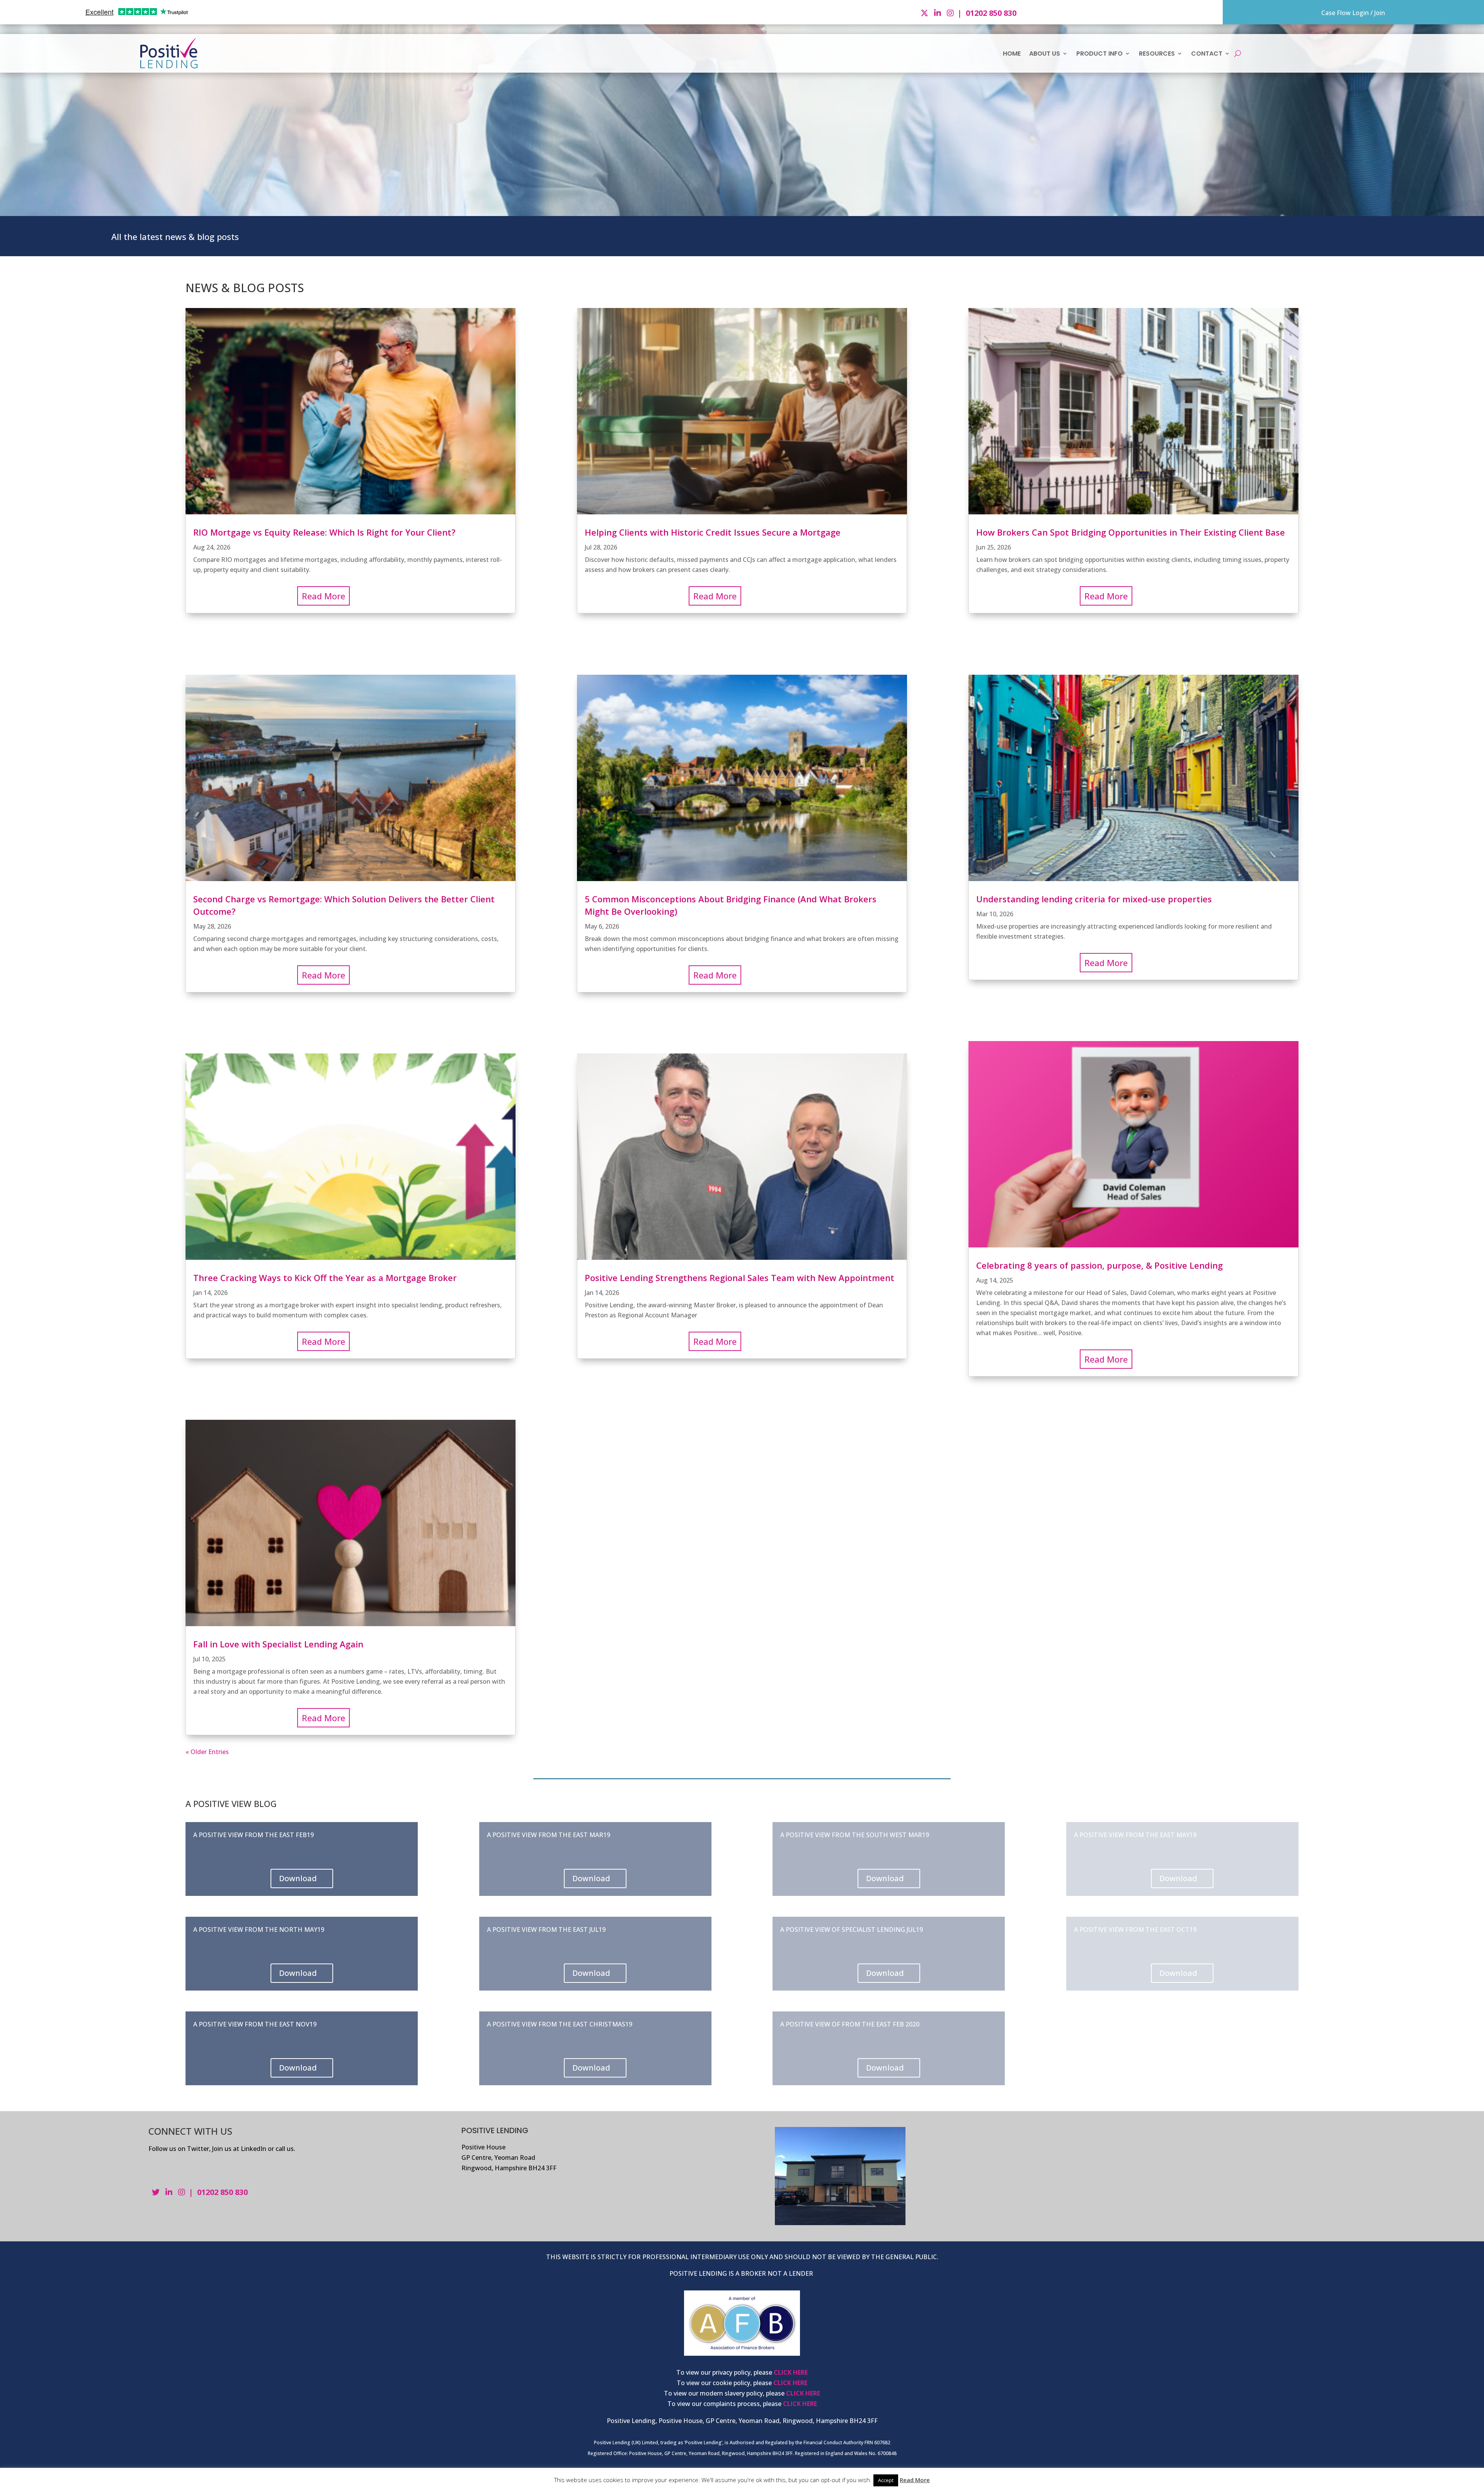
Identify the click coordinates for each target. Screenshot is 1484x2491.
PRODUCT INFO (1099, 54)
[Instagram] (951, 13)
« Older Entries (207, 1752)
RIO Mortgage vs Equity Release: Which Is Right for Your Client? (324, 532)
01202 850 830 (991, 13)
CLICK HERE (791, 2372)
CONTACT (1207, 54)
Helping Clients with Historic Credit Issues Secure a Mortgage (713, 532)
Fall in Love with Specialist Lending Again (278, 1644)
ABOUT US (1045, 54)
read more (323, 596)
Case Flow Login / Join (1353, 13)
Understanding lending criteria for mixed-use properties (1094, 899)
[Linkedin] (939, 13)
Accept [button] (886, 2480)
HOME (1012, 54)
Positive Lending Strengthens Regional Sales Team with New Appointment (739, 1278)
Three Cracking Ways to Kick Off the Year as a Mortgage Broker (325, 1278)
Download (298, 1878)
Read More (915, 2480)
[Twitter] (925, 13)
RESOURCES (1157, 54)
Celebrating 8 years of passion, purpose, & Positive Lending (1099, 1265)
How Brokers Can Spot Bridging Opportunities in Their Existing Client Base (1131, 532)
